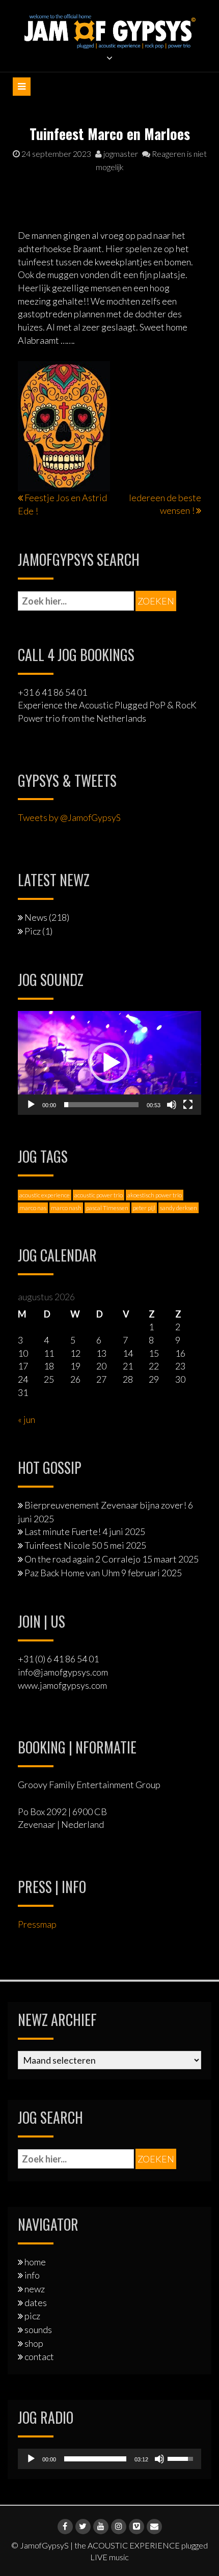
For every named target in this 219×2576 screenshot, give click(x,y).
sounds (38, 2330)
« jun (26, 1419)
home (35, 2262)
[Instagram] (119, 2527)
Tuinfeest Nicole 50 (63, 1545)
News (36, 917)
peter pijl (144, 1208)
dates (36, 2303)
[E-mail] (154, 2527)
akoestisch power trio (155, 1195)
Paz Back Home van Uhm (72, 1573)
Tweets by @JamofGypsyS (69, 817)
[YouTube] (101, 2527)
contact (39, 2356)
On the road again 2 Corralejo (83, 1559)
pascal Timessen (107, 1208)
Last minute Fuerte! (63, 1531)
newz (35, 2289)
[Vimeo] (136, 2527)
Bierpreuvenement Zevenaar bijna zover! (105, 1505)
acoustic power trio (99, 1195)
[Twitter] (83, 2527)
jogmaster (120, 154)
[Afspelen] (31, 1105)
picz (32, 2316)
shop (34, 2343)
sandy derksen (179, 1208)
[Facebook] (65, 2527)
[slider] (101, 1105)
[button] (109, 1063)
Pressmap (37, 1924)
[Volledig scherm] (188, 1105)
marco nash (66, 1208)
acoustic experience (45, 1195)
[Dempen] (172, 1105)
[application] (109, 1063)
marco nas (33, 1208)
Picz (33, 931)
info (32, 2275)
